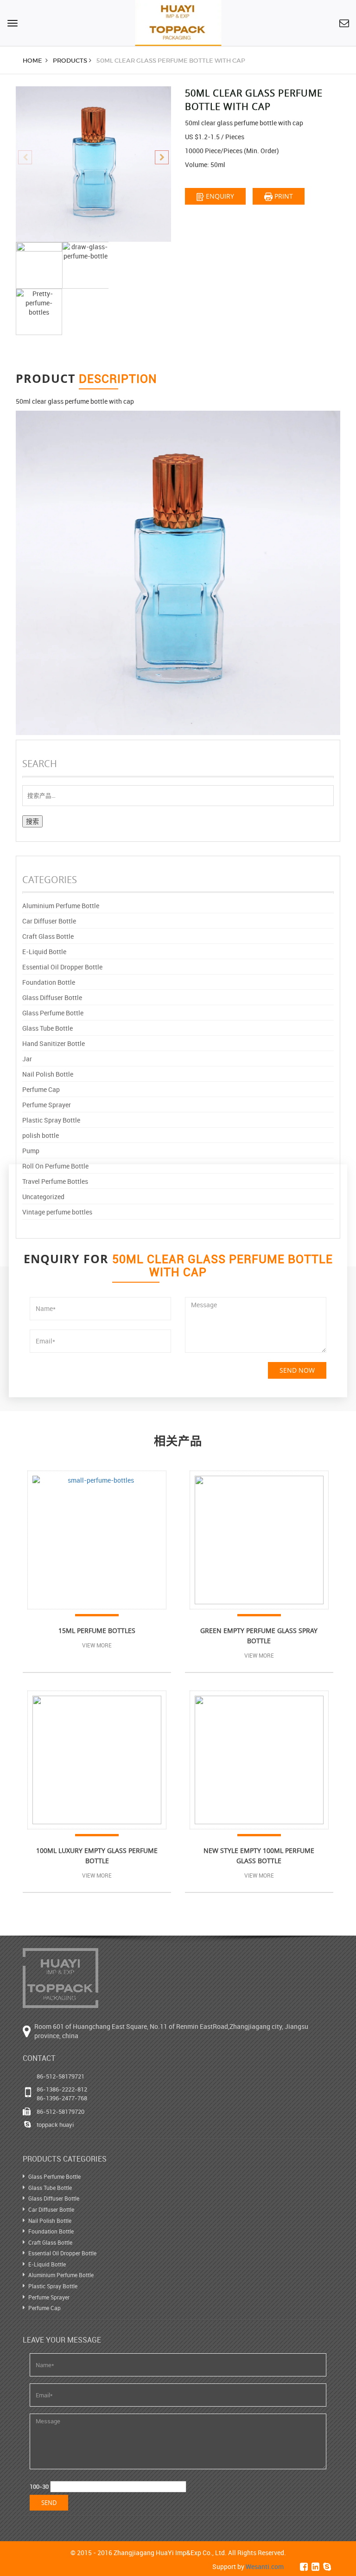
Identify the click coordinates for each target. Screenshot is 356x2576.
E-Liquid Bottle (44, 952)
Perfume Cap (41, 1089)
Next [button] (162, 157)
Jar (27, 1059)
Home (33, 61)
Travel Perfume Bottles (55, 1181)
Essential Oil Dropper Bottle (62, 967)
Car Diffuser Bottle (49, 921)
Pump (31, 1151)
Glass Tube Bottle (48, 1028)
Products (70, 61)
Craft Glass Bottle (48, 936)
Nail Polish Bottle (48, 1074)
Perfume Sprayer (47, 1105)
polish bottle (41, 1135)
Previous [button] (25, 157)
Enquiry (219, 196)
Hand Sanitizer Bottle (54, 1043)
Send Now (297, 1370)
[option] (93, 164)
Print (283, 196)
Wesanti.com (265, 2566)
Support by (248, 2566)
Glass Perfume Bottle (53, 1013)
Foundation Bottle (49, 982)
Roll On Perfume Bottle (55, 1166)
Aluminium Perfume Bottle (61, 906)
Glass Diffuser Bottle (52, 997)
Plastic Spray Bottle (51, 1120)
